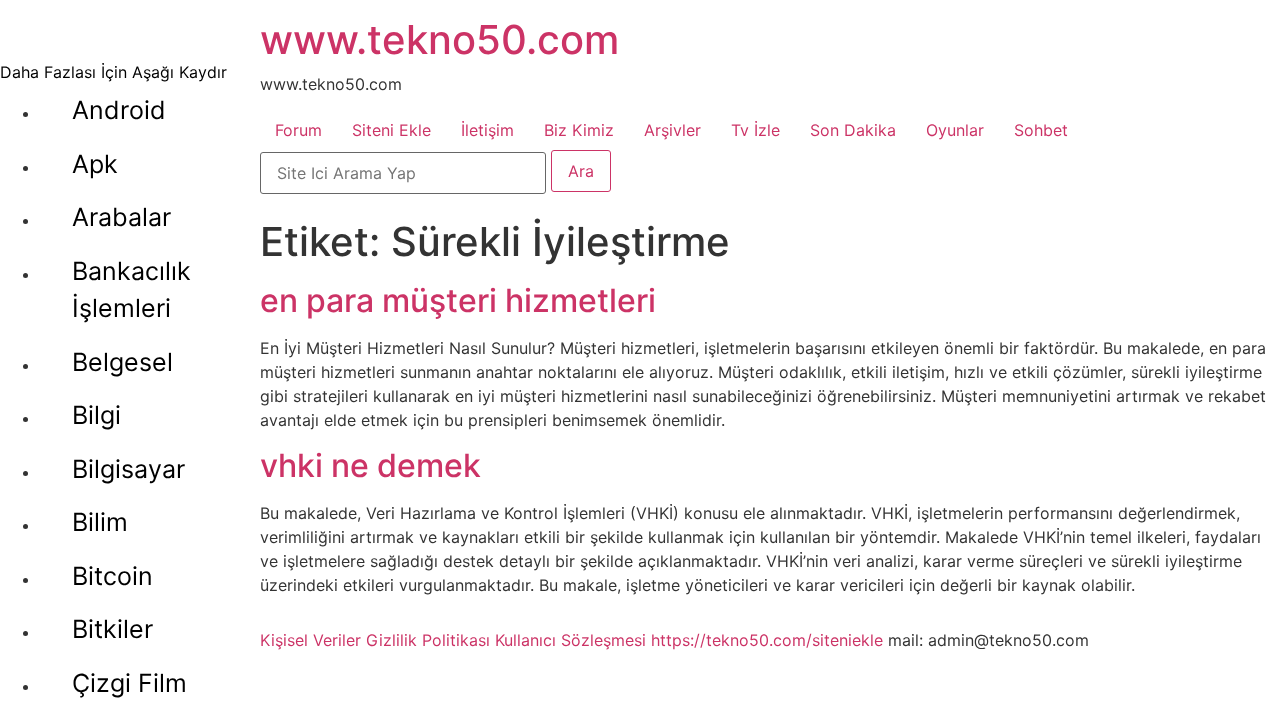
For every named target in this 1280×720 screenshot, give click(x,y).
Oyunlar (955, 130)
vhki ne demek (370, 465)
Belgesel (122, 362)
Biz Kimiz (579, 130)
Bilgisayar (128, 469)
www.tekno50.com (439, 39)
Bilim (100, 522)
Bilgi (96, 415)
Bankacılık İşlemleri (131, 290)
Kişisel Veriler (310, 640)
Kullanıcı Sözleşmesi (570, 640)
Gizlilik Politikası (428, 640)
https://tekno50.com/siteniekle (767, 640)
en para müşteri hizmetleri (458, 300)
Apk (95, 164)
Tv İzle (755, 130)
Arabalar (121, 217)
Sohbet (1041, 130)
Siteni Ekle (391, 130)
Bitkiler (112, 629)
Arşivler (672, 130)
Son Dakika (853, 130)
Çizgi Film (129, 683)
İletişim (487, 130)
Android (119, 110)
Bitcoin (112, 576)
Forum (298, 130)
